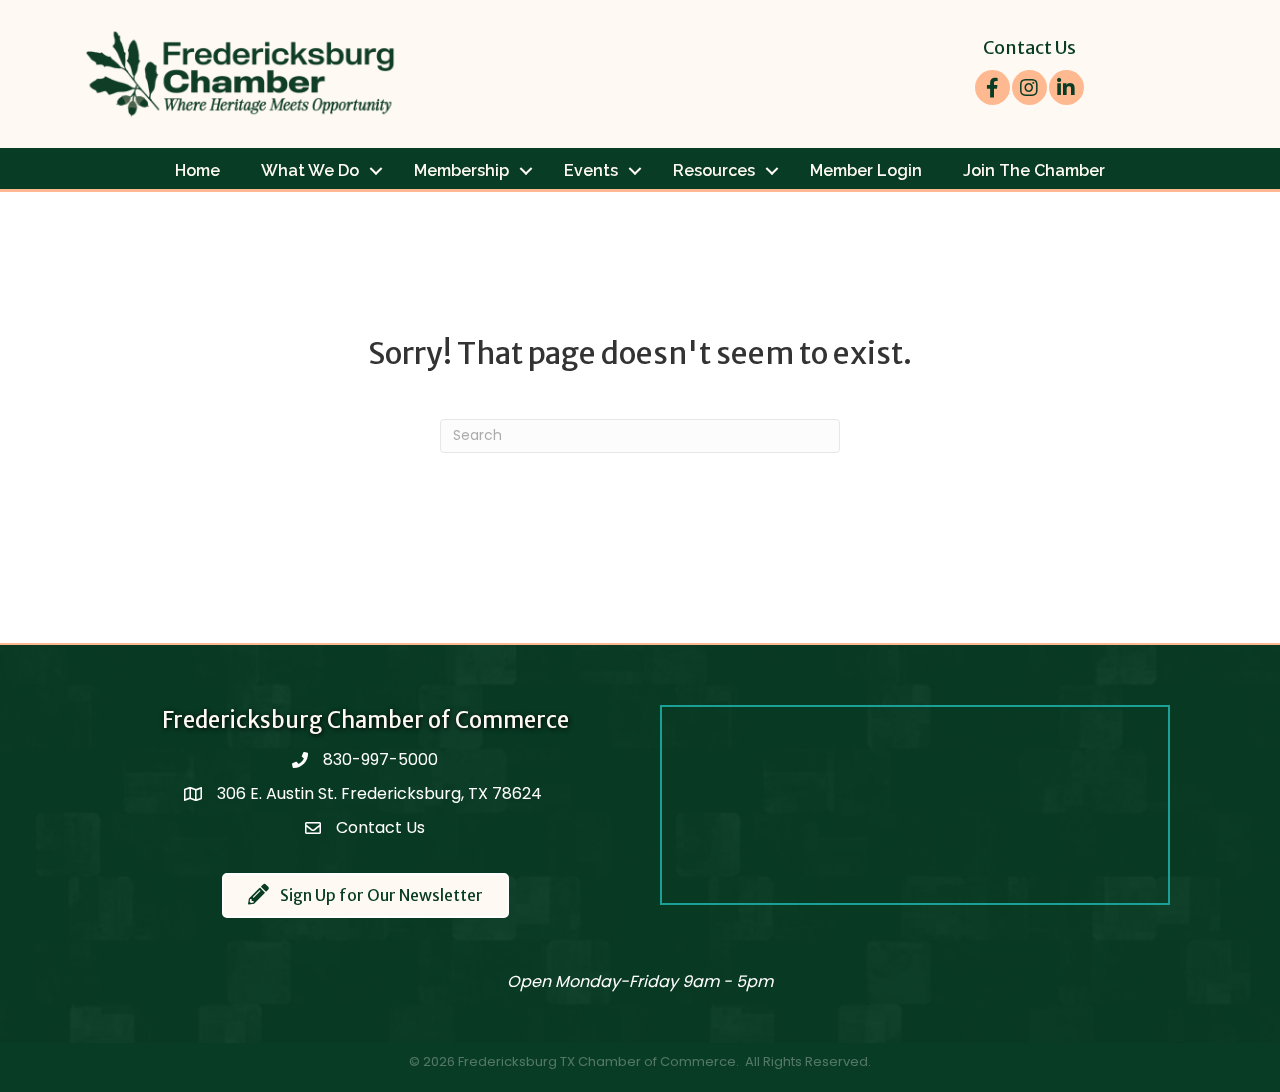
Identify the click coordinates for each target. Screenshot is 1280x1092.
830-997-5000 (380, 759)
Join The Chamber (1034, 170)
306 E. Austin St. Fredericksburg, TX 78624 (381, 793)
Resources (714, 170)
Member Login (866, 170)
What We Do (310, 170)
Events (591, 170)
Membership (461, 170)
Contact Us (1029, 47)
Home (197, 170)
